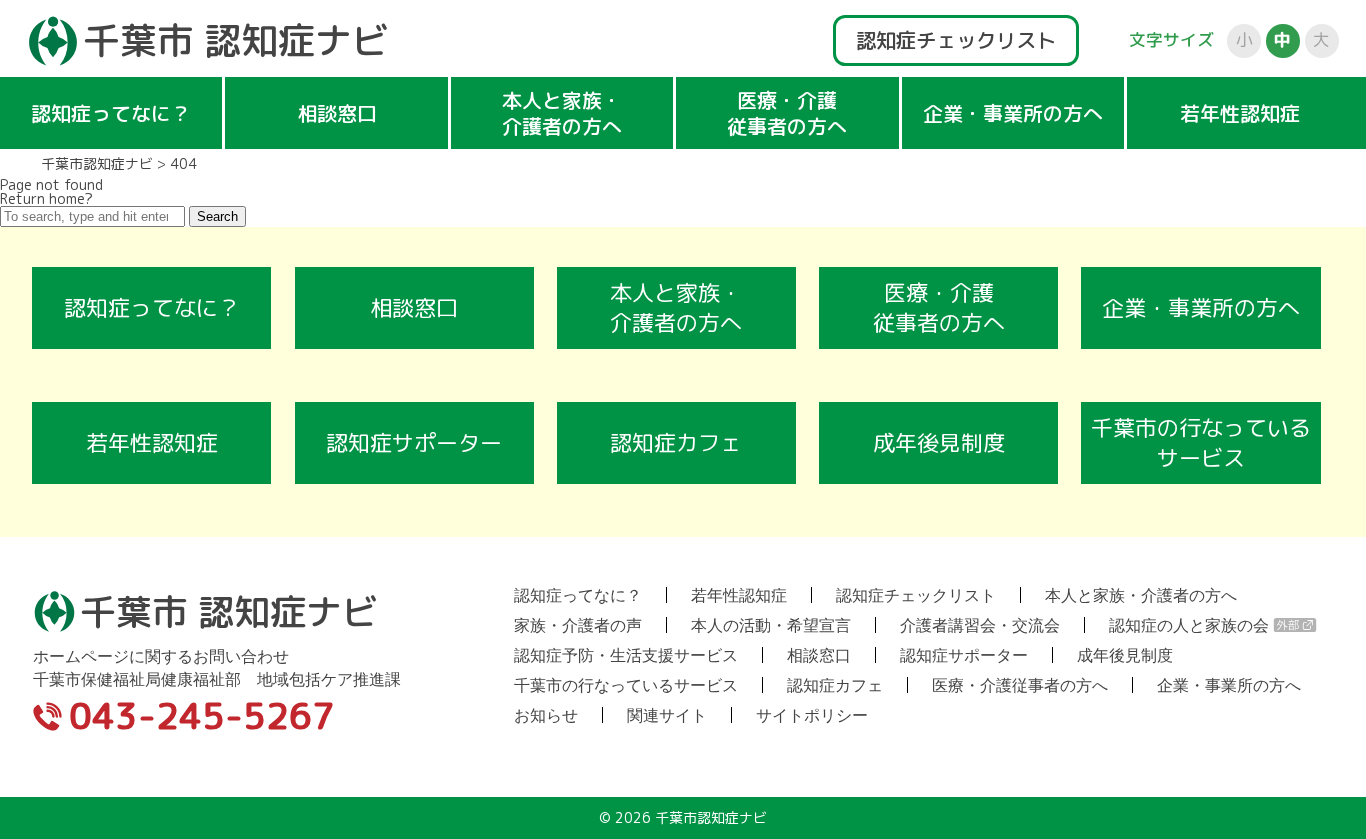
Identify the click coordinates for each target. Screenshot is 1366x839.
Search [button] (217, 216)
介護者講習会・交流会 (980, 625)
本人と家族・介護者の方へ (562, 113)
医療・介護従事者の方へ (787, 113)
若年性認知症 (1240, 113)
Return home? (46, 198)
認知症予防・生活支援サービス (626, 655)
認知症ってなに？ (111, 113)
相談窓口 (337, 113)
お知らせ (546, 715)
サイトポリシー (812, 715)
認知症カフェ (676, 442)
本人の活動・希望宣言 (771, 625)
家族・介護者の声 (578, 625)
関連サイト (667, 715)
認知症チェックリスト (956, 40)
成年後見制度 (939, 442)
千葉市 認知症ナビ (236, 40)
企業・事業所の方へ (1013, 113)
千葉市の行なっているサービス (1201, 442)
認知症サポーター (414, 442)
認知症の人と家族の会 (1189, 625)
